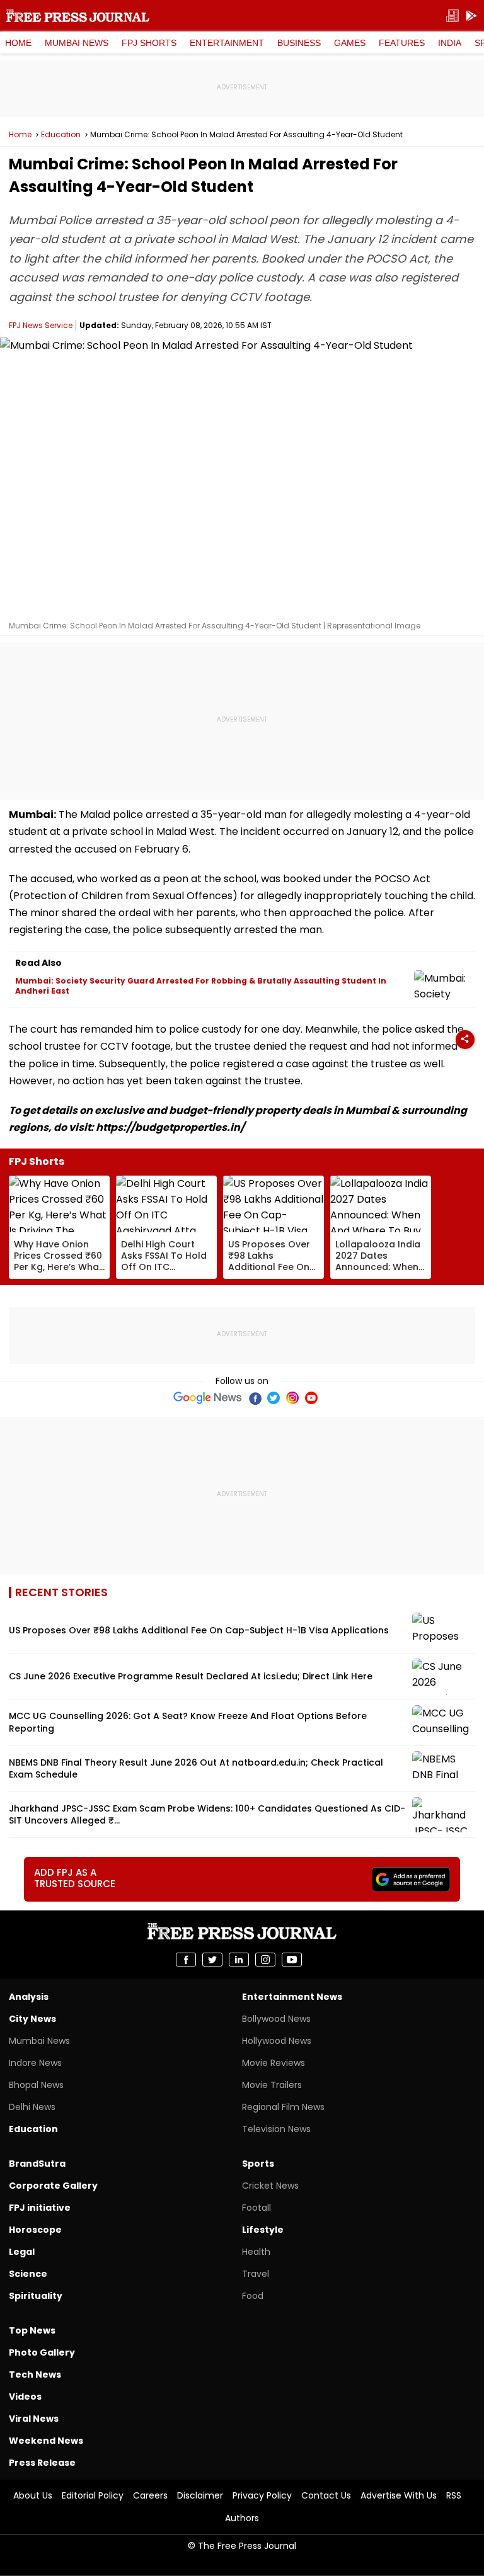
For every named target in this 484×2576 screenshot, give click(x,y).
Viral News (34, 2419)
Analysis (29, 1997)
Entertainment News (292, 1997)
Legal (22, 2252)
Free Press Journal (78, 16)
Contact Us (326, 2495)
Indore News (35, 2063)
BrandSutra (37, 2164)
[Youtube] (311, 1398)
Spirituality (36, 2296)
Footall (256, 2208)
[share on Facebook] (186, 1960)
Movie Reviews (274, 2063)
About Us (33, 2495)
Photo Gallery (42, 2352)
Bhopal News (36, 2085)
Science (28, 2274)
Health (256, 2252)
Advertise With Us (399, 2495)
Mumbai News (77, 43)
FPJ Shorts (149, 43)
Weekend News (46, 2441)
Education (61, 135)
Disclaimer (200, 2495)
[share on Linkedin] (239, 1960)
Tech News (35, 2375)
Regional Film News (283, 2107)
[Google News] (208, 1398)
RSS (454, 2495)
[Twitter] (274, 1398)
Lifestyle (263, 2230)
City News (32, 2019)
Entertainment (227, 43)
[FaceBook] (255, 1398)
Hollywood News (277, 2041)
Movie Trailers (272, 2085)
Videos (25, 2397)
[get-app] (471, 16)
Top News (32, 2330)
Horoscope (35, 2230)
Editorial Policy (93, 2495)
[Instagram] (292, 1398)
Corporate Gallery (53, 2186)
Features (402, 43)
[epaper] (452, 16)
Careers (150, 2495)
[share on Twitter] (212, 1960)
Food (253, 2296)
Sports (258, 2164)
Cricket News (270, 2186)
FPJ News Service (41, 325)
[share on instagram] (265, 1960)
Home (18, 43)
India (450, 43)
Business (299, 43)
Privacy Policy (262, 2495)
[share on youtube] (292, 1960)
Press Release (42, 2463)
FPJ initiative (40, 2208)
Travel (256, 2274)
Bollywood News (276, 2019)
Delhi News (32, 2107)
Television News (276, 2129)
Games (350, 43)
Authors (242, 2518)
